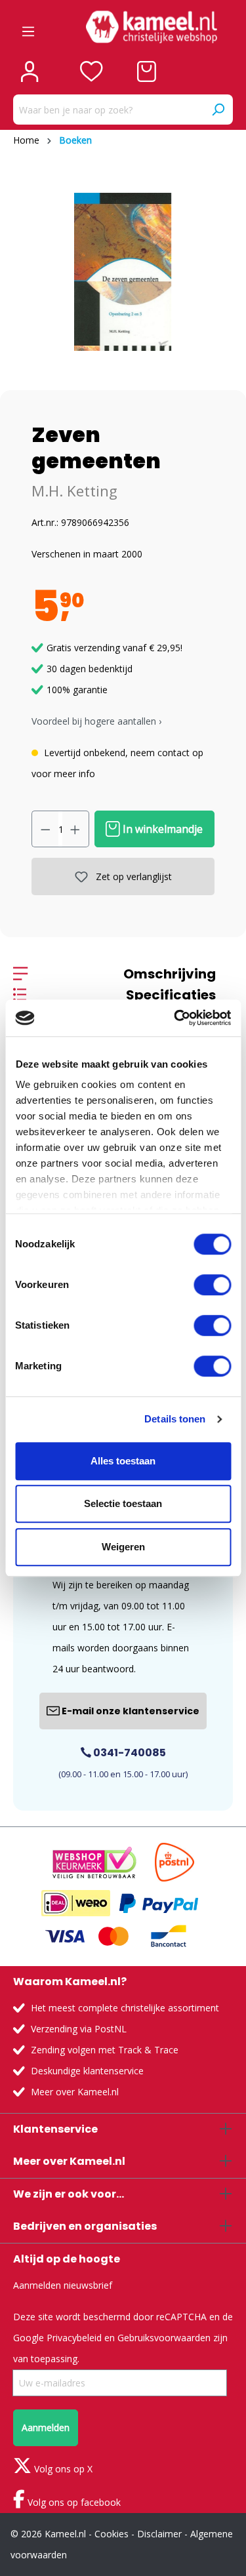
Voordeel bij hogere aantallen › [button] (96, 721)
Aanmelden (46, 2427)
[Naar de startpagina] (151, 27)
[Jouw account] (30, 71)
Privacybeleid (74, 2338)
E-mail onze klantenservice (130, 1711)
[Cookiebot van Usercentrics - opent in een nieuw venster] (175, 1018)
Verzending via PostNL (79, 2029)
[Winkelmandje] (147, 71)
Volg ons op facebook (73, 2502)
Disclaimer (159, 2534)
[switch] (212, 1285)
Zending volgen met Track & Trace (105, 2050)
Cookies (112, 2534)
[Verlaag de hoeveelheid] (45, 829)
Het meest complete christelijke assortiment (125, 2008)
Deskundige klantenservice (87, 2071)
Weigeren (123, 1547)
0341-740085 (129, 1753)
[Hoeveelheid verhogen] (75, 829)
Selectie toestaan (123, 1503)
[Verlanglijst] (92, 71)
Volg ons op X (62, 2469)
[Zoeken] (218, 110)
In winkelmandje (161, 829)
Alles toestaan (123, 1461)
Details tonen (175, 1419)
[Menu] (28, 27)
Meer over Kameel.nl (75, 2092)
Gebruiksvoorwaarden (164, 2338)
